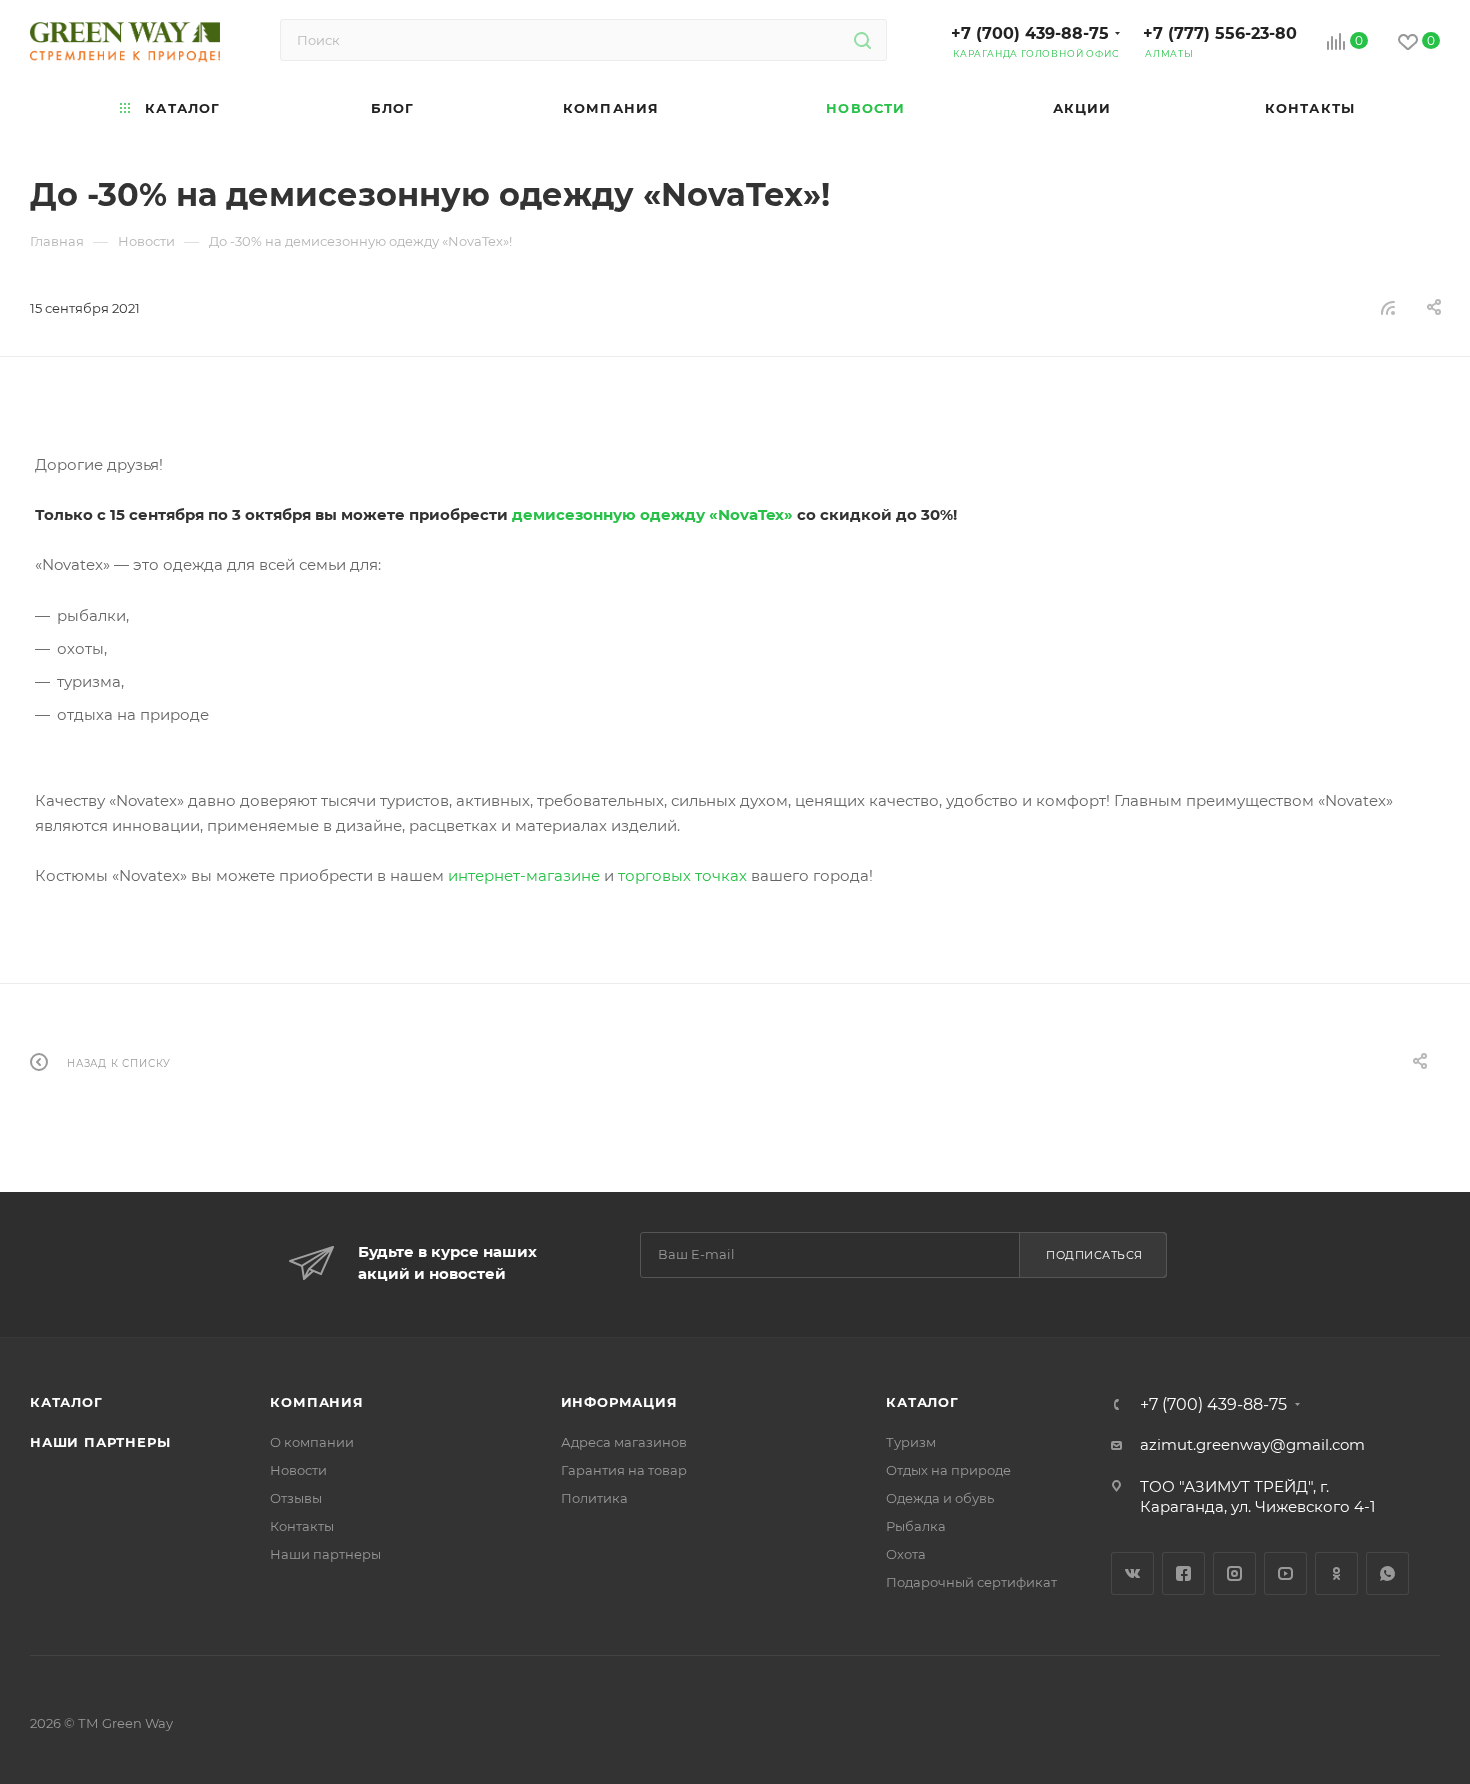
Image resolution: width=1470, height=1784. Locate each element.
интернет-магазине (524, 875)
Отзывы (296, 1498)
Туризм (911, 1442)
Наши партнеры (100, 1442)
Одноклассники (1336, 1573)
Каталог (66, 1402)
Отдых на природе (948, 1470)
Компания (316, 1402)
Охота (906, 1554)
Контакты (302, 1526)
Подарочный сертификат (971, 1582)
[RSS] (1388, 307)
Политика (594, 1498)
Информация (619, 1402)
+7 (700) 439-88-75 (1030, 33)
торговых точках (682, 875)
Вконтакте (1132, 1573)
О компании (312, 1442)
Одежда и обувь (940, 1498)
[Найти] (862, 40)
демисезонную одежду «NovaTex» (652, 514)
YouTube (1285, 1573)
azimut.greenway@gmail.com (1252, 1444)
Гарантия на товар (624, 1470)
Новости (298, 1470)
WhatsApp (1387, 1573)
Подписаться (1094, 1255)
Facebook (1183, 1573)
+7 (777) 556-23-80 (1220, 33)
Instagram (1234, 1573)
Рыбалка (916, 1526)
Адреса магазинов (624, 1442)
